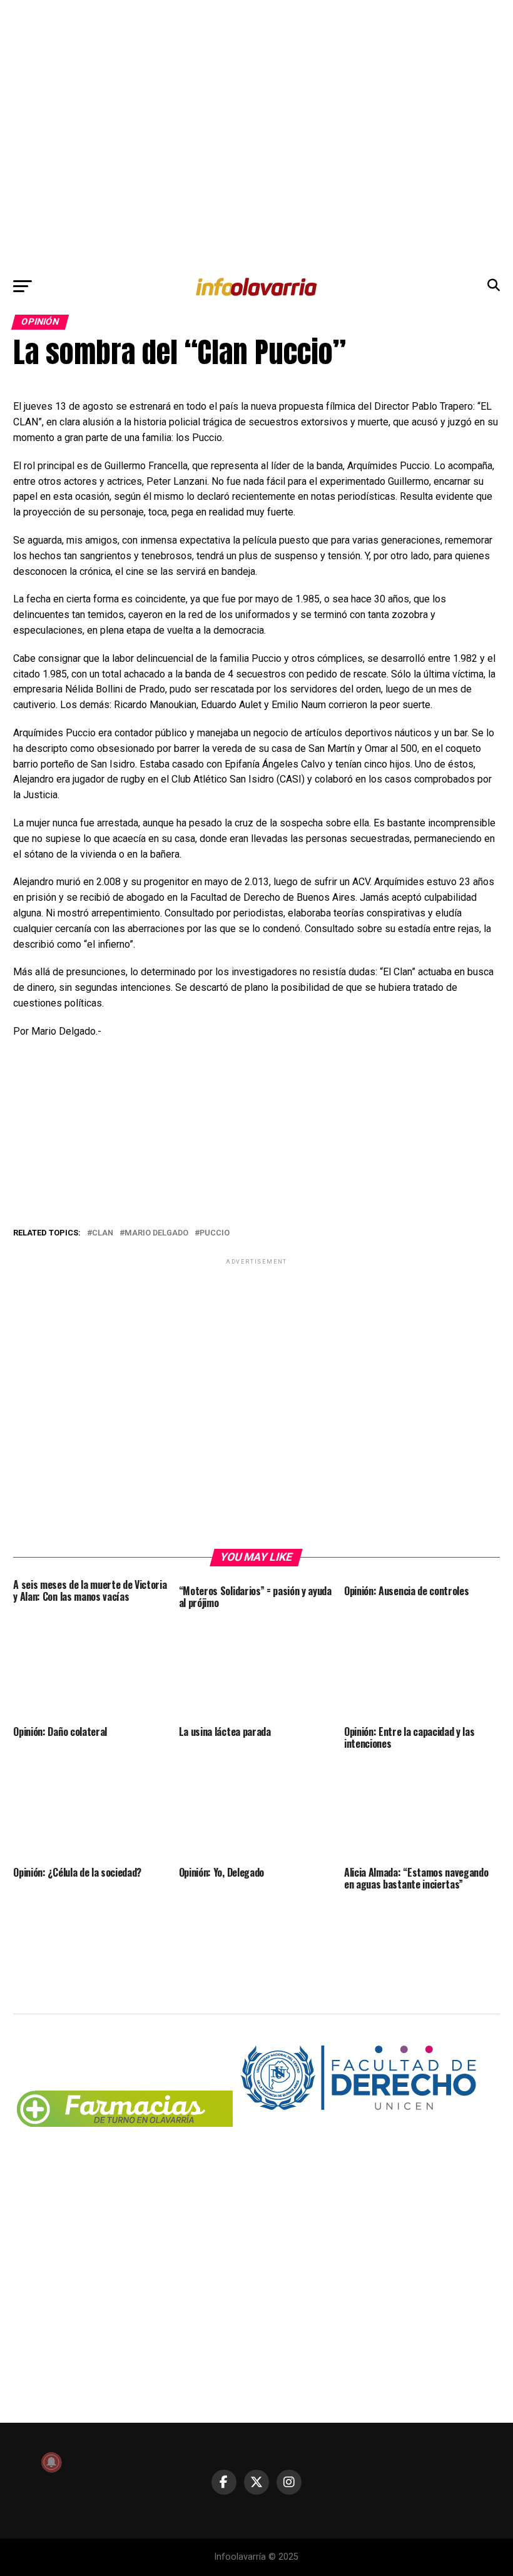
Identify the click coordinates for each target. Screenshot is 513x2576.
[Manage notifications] (51, 2462)
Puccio (215, 1233)
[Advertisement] (256, 135)
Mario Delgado (156, 1233)
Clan (103, 1233)
